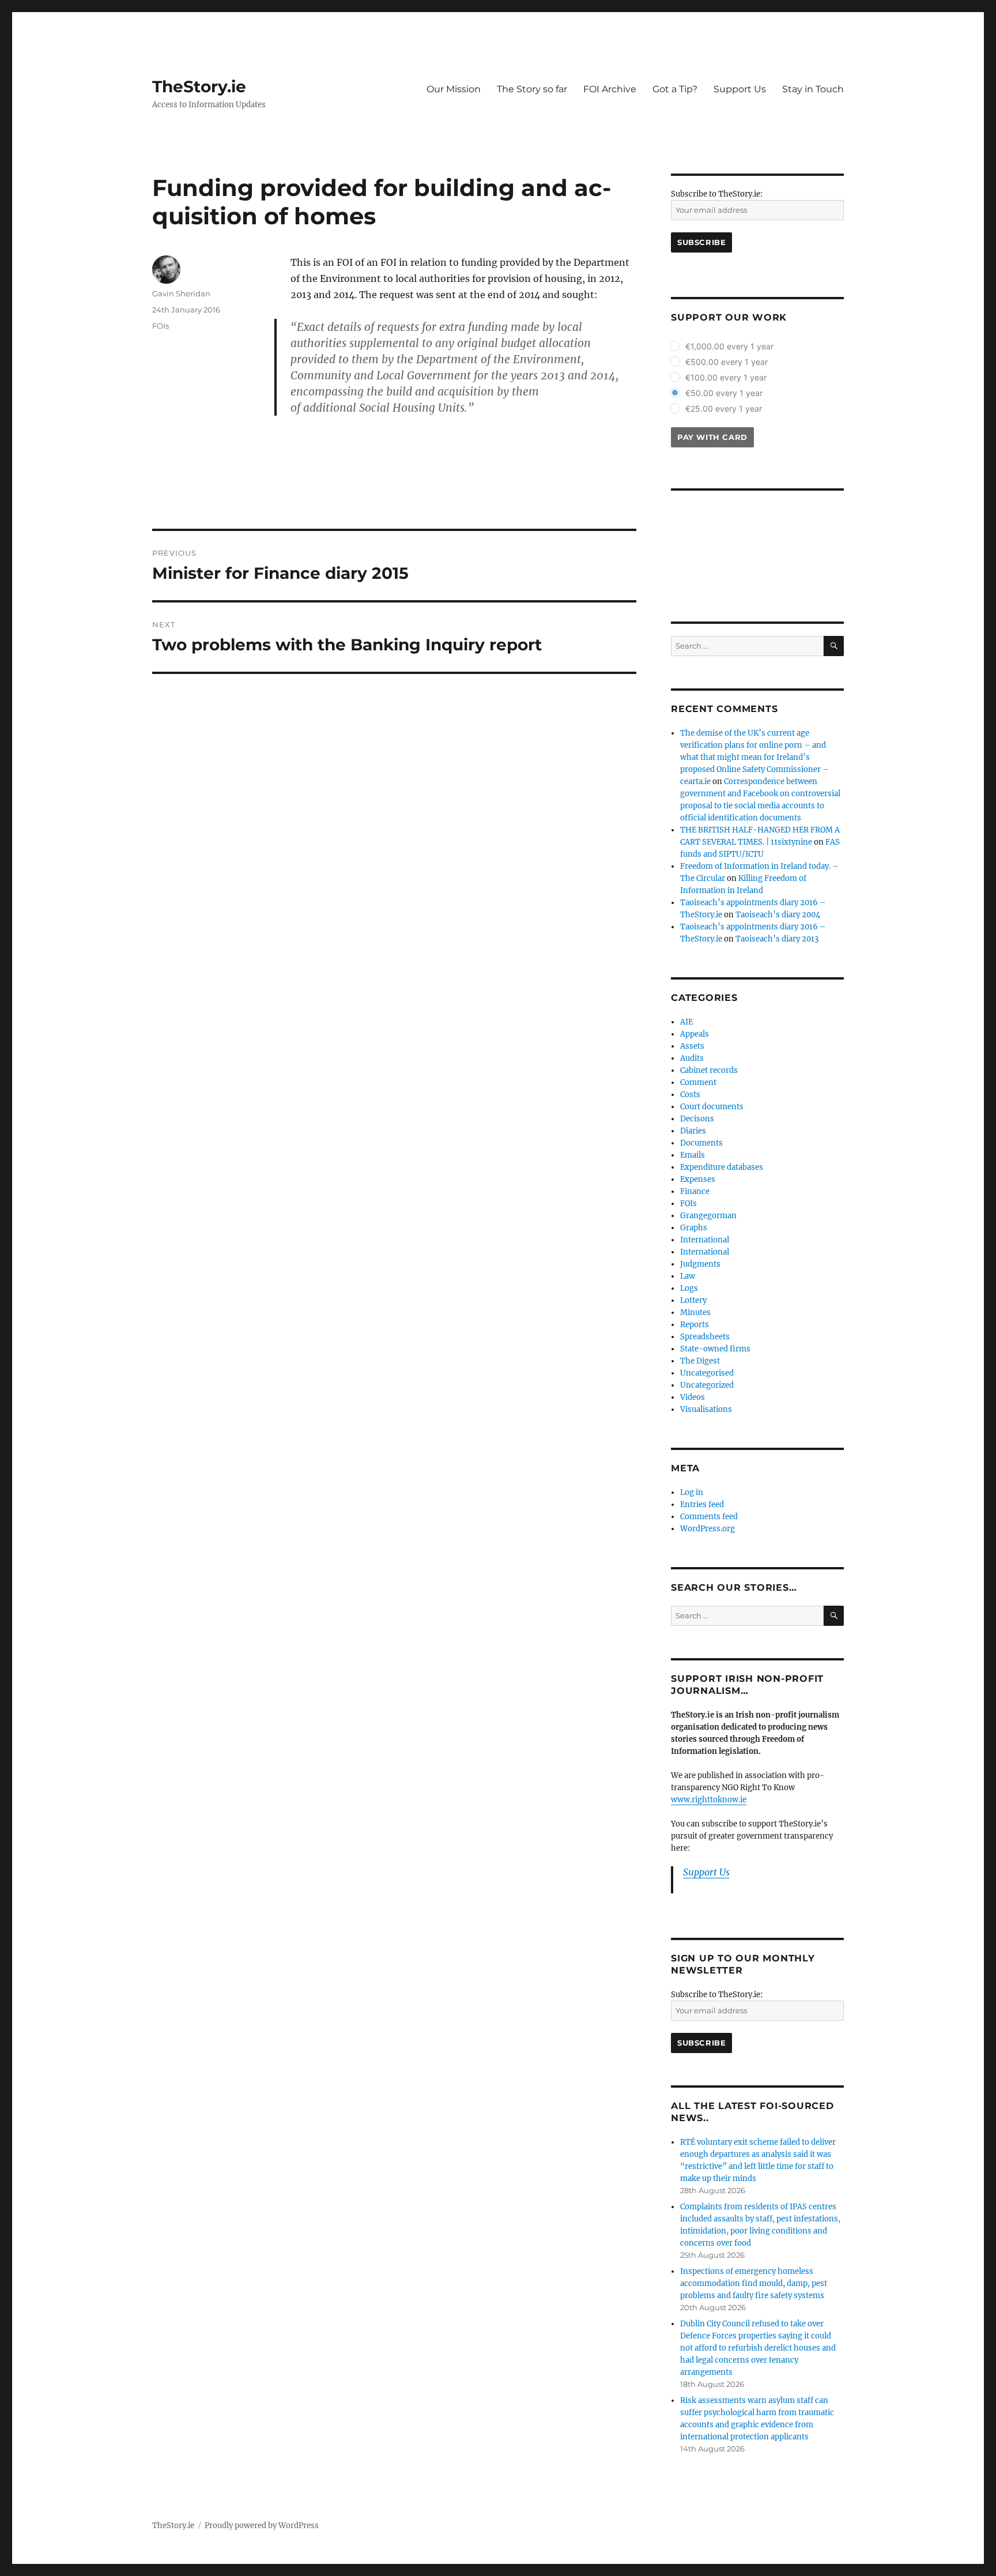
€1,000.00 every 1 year (729, 346)
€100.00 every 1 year (726, 377)
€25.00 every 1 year (724, 408)
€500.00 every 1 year (727, 362)
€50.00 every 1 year (724, 393)
